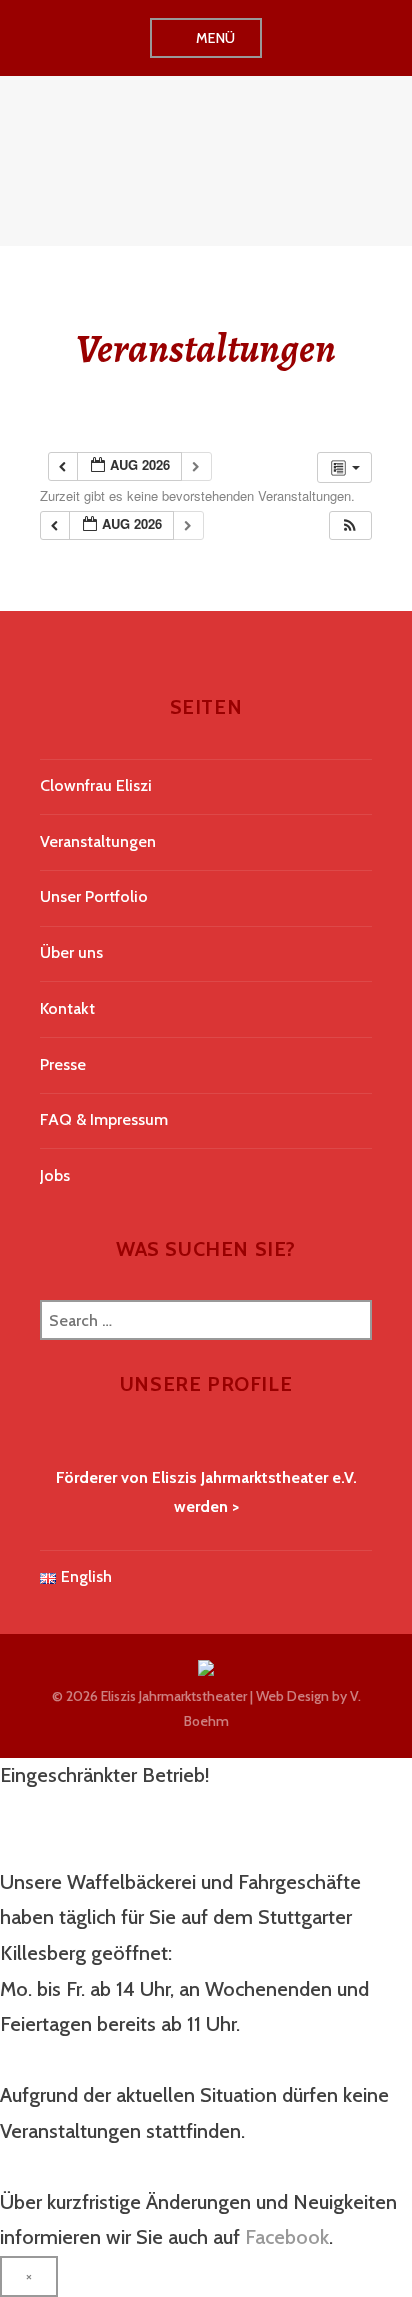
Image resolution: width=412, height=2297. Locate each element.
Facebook (287, 2237)
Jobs (55, 1175)
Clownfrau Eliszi (96, 785)
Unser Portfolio (94, 896)
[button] (350, 525)
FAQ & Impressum (104, 1119)
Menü (216, 38)
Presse (63, 1064)
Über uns (71, 952)
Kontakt (67, 1008)
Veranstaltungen (98, 841)
